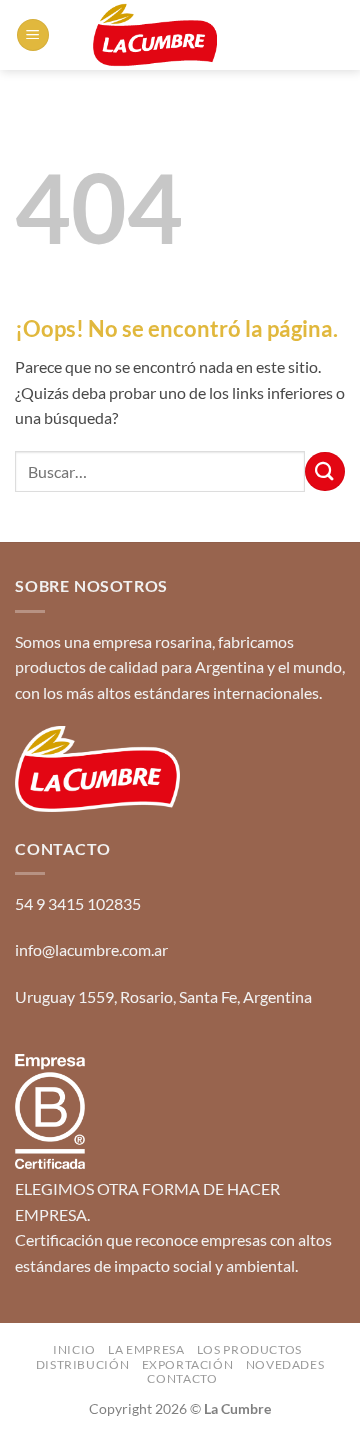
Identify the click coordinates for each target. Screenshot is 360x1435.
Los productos (249, 1349)
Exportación (188, 1364)
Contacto (182, 1378)
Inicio (74, 1349)
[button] (33, 35)
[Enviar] (325, 471)
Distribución (82, 1364)
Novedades (285, 1364)
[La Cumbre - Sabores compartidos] (155, 35)
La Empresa (146, 1349)
